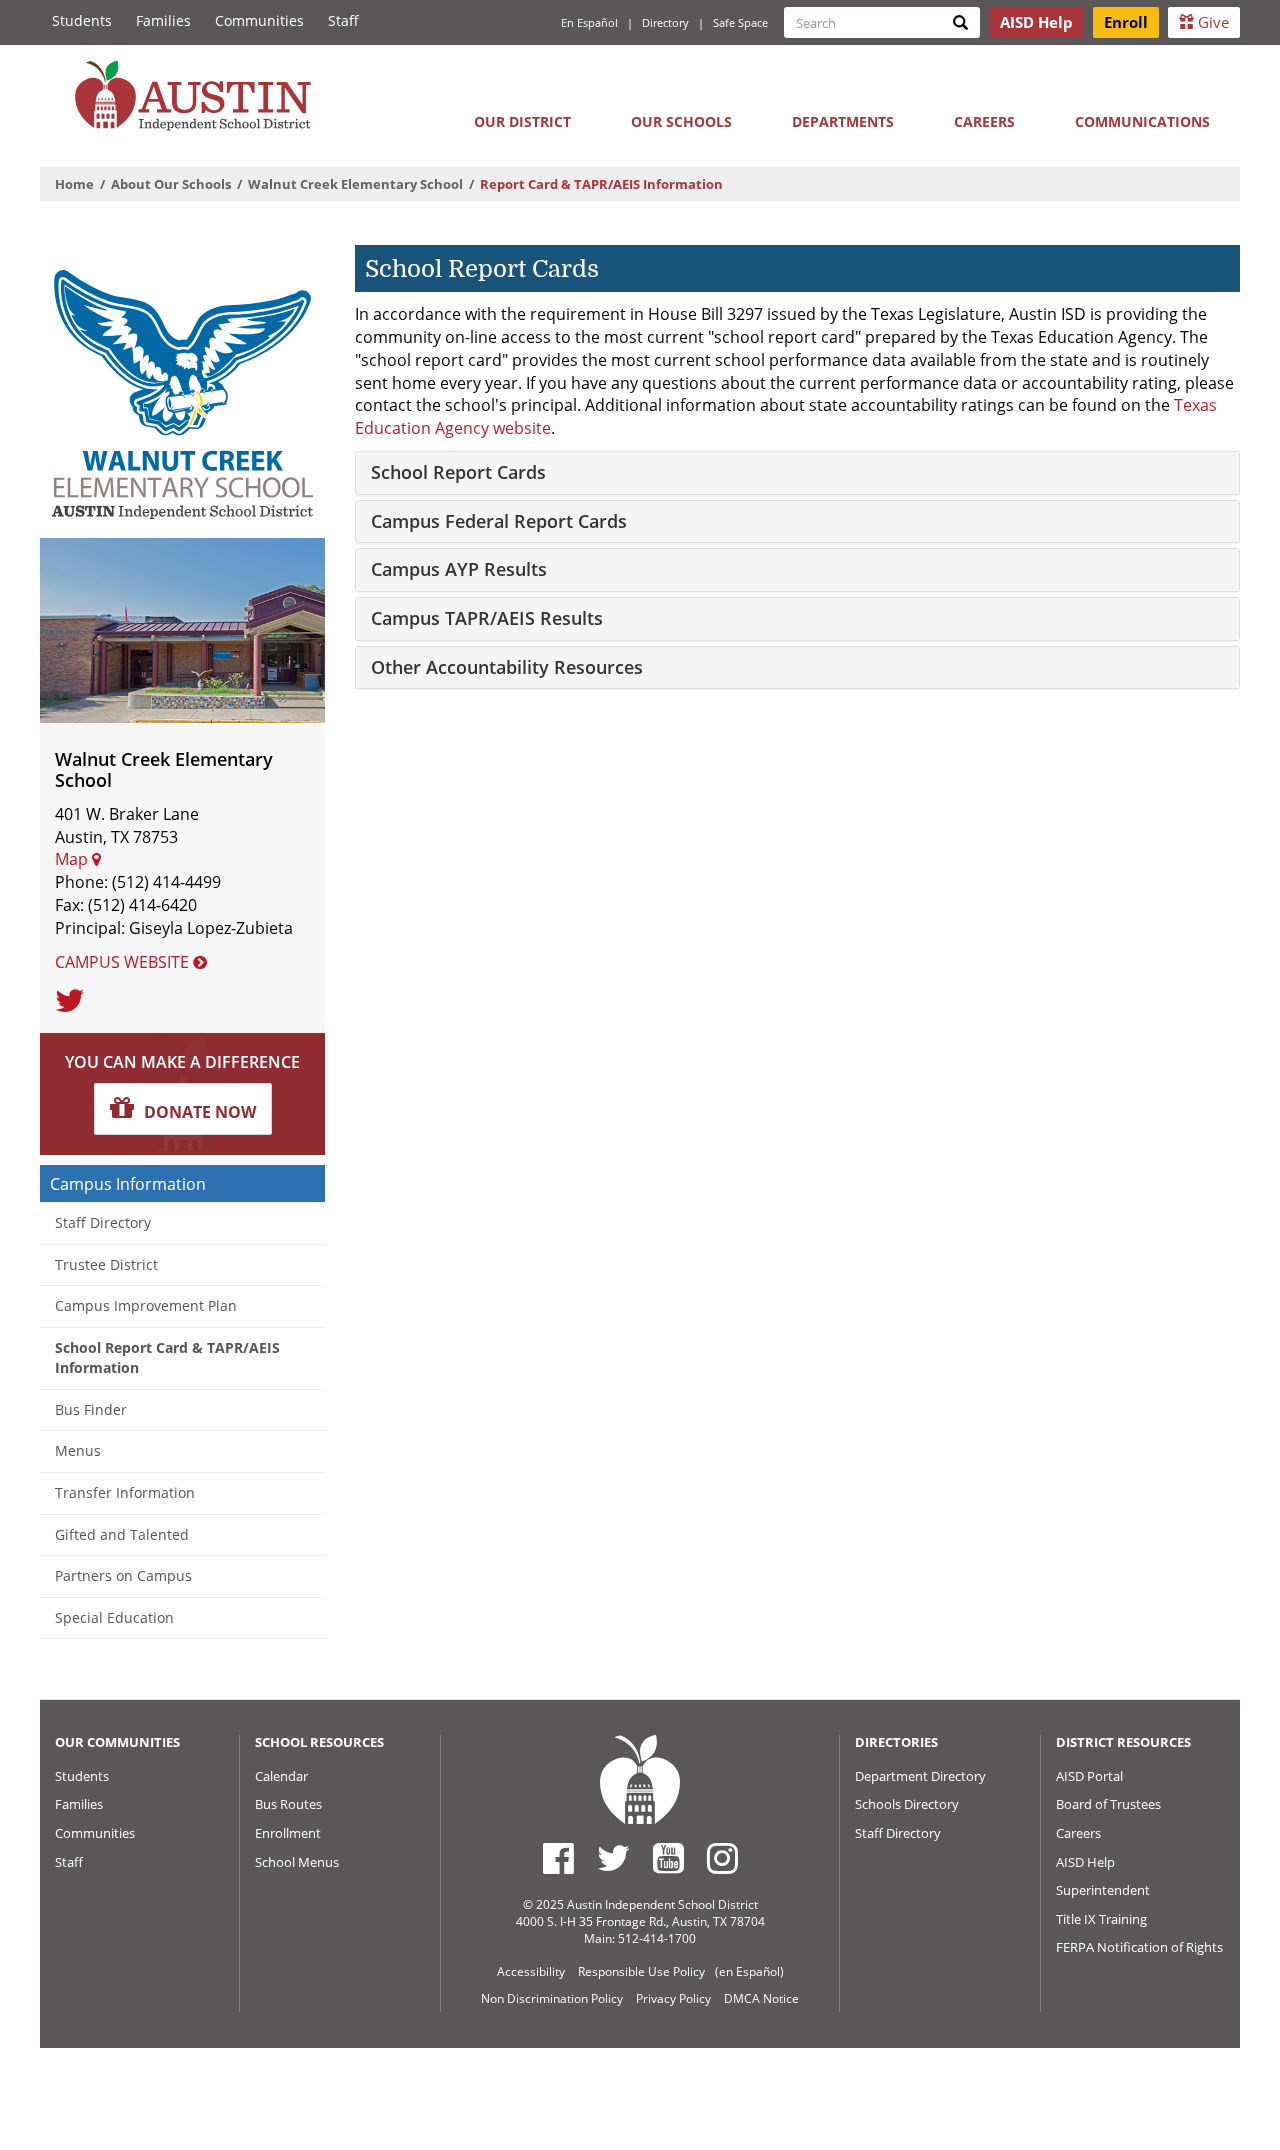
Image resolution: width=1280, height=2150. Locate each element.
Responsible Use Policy (641, 1971)
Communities (259, 20)
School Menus (297, 1862)
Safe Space (740, 22)
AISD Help (1085, 1862)
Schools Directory (907, 1804)
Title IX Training (1101, 1919)
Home (74, 184)
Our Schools (681, 121)
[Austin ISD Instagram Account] (722, 1858)
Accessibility (531, 1971)
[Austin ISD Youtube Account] (668, 1858)
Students (82, 20)
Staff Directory (103, 1222)
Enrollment (288, 1833)
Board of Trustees (1108, 1804)
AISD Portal (1089, 1776)
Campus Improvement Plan (146, 1305)
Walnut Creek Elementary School (355, 184)
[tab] (797, 473)
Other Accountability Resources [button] (507, 667)
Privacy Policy (673, 1998)
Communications (1142, 121)
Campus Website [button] (124, 962)
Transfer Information (125, 1492)
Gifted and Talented (122, 1534)
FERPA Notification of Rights (1139, 1947)
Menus (78, 1450)
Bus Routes (288, 1804)
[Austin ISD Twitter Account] (613, 1858)
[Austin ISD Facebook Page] (558, 1858)
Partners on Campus (123, 1575)
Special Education (114, 1617)
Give (1211, 22)
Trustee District (106, 1264)
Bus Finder (91, 1409)
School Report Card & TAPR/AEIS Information (167, 1358)
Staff (343, 20)
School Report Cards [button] (458, 472)
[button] (183, 1109)
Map (73, 859)
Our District (522, 121)
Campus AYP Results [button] (459, 569)
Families (163, 20)
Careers (984, 121)
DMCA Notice (761, 1998)
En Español (589, 22)
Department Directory (920, 1776)
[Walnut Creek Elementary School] (182, 385)
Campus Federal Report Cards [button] (499, 521)
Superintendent (1103, 1890)
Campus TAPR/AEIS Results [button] (487, 618)
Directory (665, 22)
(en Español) (749, 1971)
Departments (843, 121)
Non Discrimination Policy (552, 1998)
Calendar (281, 1776)
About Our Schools (171, 184)
